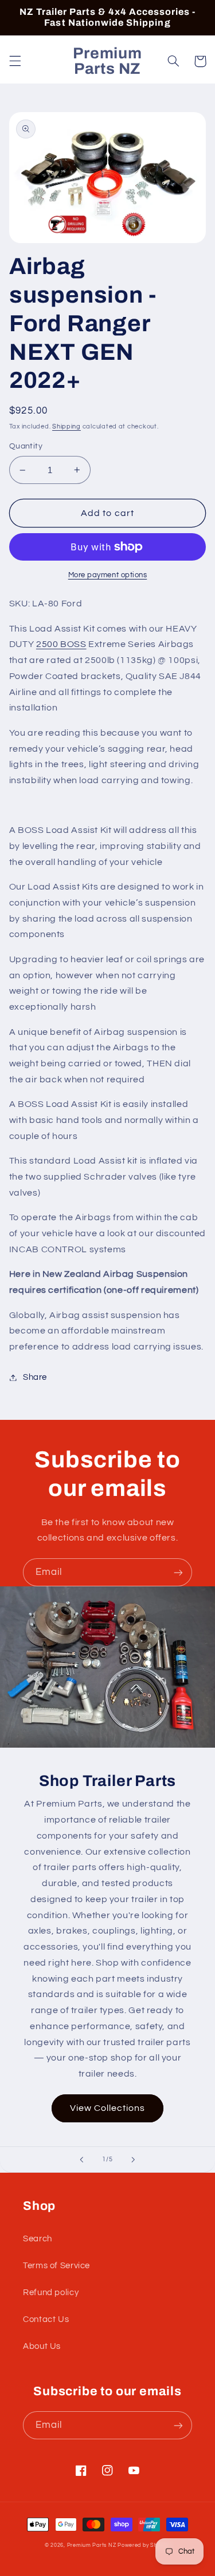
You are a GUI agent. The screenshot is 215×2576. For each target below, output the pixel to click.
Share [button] (35, 1377)
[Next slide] (134, 2160)
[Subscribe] (178, 1572)
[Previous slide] (81, 2160)
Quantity (26, 446)
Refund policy (51, 2293)
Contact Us (46, 2319)
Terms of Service (56, 2266)
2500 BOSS (61, 644)
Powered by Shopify (144, 2545)
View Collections (108, 2108)
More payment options (108, 575)
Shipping (67, 426)
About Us (42, 2346)
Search (38, 2239)
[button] (15, 61)
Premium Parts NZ (92, 2545)
